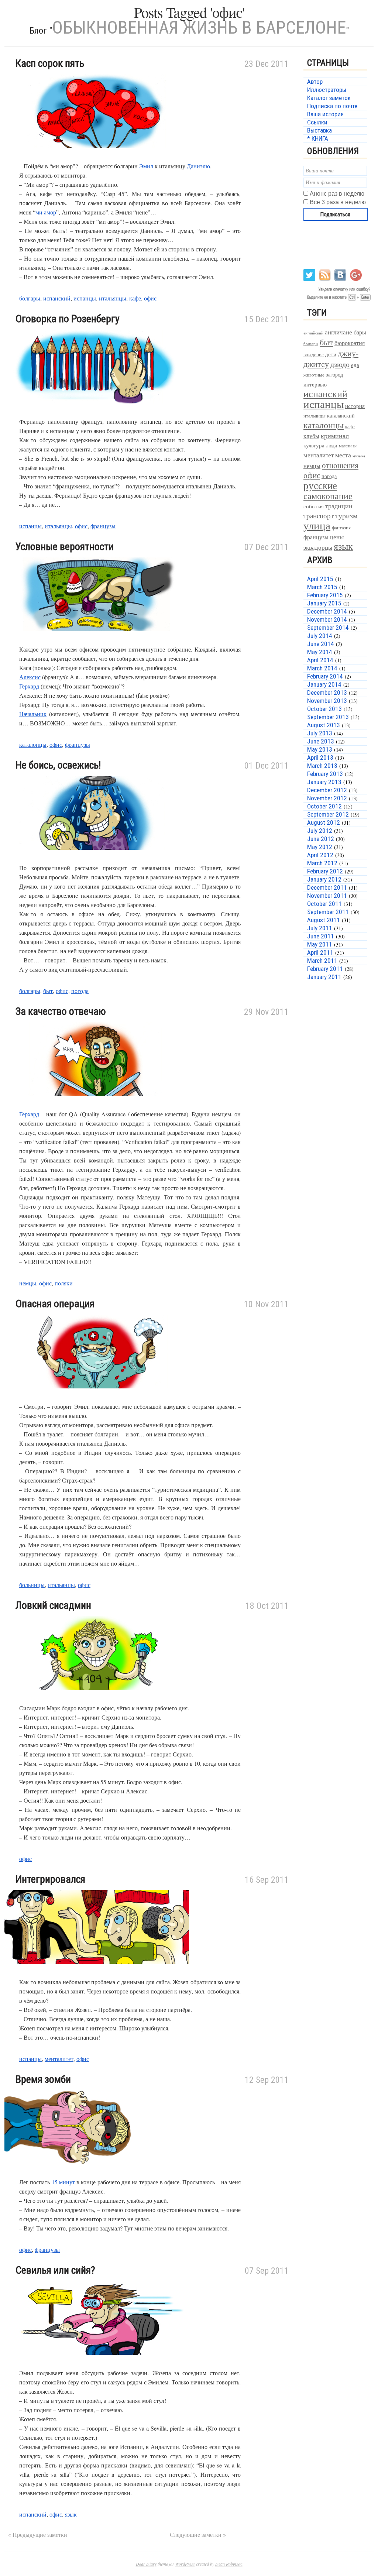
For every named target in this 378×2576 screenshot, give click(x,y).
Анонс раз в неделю (337, 194)
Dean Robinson (229, 2564)
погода (80, 991)
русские (320, 485)
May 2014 (320, 652)
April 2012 (320, 855)
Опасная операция (55, 1304)
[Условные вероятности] (97, 640)
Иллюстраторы (327, 90)
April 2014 (320, 660)
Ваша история (325, 114)
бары (360, 332)
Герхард (29, 686)
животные (314, 375)
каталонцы (33, 744)
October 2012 (324, 806)
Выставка (319, 130)
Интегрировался (50, 1879)
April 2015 (320, 579)
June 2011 (321, 936)
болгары (30, 298)
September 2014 (328, 628)
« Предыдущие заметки (38, 2534)
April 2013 (320, 758)
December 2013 (327, 693)
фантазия (341, 528)
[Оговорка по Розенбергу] (97, 412)
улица (317, 525)
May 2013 (320, 749)
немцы (28, 1283)
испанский (57, 298)
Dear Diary (146, 2564)
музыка (359, 456)
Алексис (30, 677)
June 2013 (321, 741)
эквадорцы (318, 547)
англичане (339, 332)
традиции (339, 506)
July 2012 (320, 831)
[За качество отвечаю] (97, 1105)
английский (313, 333)
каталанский (341, 416)
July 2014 (320, 636)
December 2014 (327, 611)
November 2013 (327, 701)
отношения (340, 465)
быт (48, 991)
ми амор (46, 212)
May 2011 (320, 944)
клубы (311, 436)
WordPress (185, 2564)
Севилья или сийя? (55, 2270)
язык (71, 2514)
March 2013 (322, 766)
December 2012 (327, 790)
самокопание (328, 496)
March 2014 (322, 668)
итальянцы (113, 298)
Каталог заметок (329, 98)
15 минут (63, 2182)
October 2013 (324, 709)
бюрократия (350, 343)
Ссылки (317, 122)
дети (331, 354)
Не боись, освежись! (58, 765)
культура (314, 445)
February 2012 (325, 871)
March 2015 (322, 587)
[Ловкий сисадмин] (97, 1699)
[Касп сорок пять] (97, 157)
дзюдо (340, 364)
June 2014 (321, 644)
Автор (315, 82)
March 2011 (322, 961)
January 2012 (324, 879)
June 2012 (321, 839)
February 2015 (325, 595)
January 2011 (324, 977)
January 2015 (324, 603)
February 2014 (325, 676)
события (314, 506)
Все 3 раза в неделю (338, 202)
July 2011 (320, 928)
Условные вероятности (65, 547)
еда (355, 365)
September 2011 (328, 912)
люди (332, 445)
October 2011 (324, 904)
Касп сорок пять (50, 63)
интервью (315, 384)
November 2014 (327, 619)
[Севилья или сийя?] (97, 2364)
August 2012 (324, 822)
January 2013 (324, 782)
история (355, 406)
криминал (335, 436)
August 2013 (324, 725)
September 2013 (328, 717)
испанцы (85, 298)
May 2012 (320, 847)
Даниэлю (198, 166)
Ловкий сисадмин (53, 1605)
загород (334, 375)
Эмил (146, 166)
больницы (32, 1585)
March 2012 (322, 863)
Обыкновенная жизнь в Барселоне (199, 28)
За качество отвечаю (61, 1011)
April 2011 (320, 952)
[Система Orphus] (338, 300)
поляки (64, 1283)
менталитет (59, 2059)
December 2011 (327, 887)
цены (337, 537)
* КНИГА (318, 138)
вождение (314, 355)
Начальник (33, 714)
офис (150, 298)
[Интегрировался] (97, 1973)
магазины (348, 446)
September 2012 (328, 814)
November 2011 (327, 896)
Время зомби (43, 2079)
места (343, 455)
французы (103, 526)
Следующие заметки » (198, 2534)
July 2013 (320, 733)
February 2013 (325, 774)
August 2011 (324, 920)
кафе (135, 298)
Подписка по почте (332, 106)
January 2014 (324, 684)
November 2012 (327, 798)
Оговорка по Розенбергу (68, 319)
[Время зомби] (97, 2173)
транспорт (319, 516)
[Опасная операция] (97, 1397)
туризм (346, 516)
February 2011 (325, 969)
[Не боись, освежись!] (97, 858)
